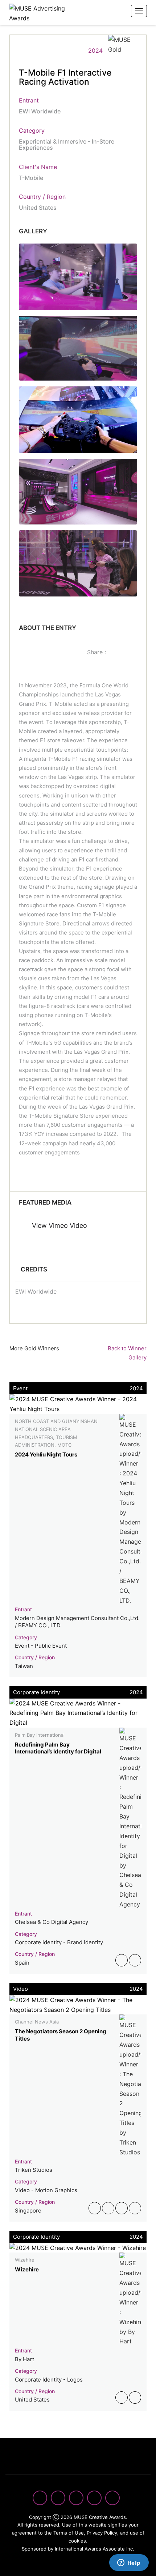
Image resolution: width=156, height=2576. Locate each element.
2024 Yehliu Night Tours (46, 1454)
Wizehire (27, 2269)
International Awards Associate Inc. (95, 2549)
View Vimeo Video (59, 1225)
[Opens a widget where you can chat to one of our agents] (129, 2563)
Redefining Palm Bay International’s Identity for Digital (58, 1748)
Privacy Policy (102, 2533)
